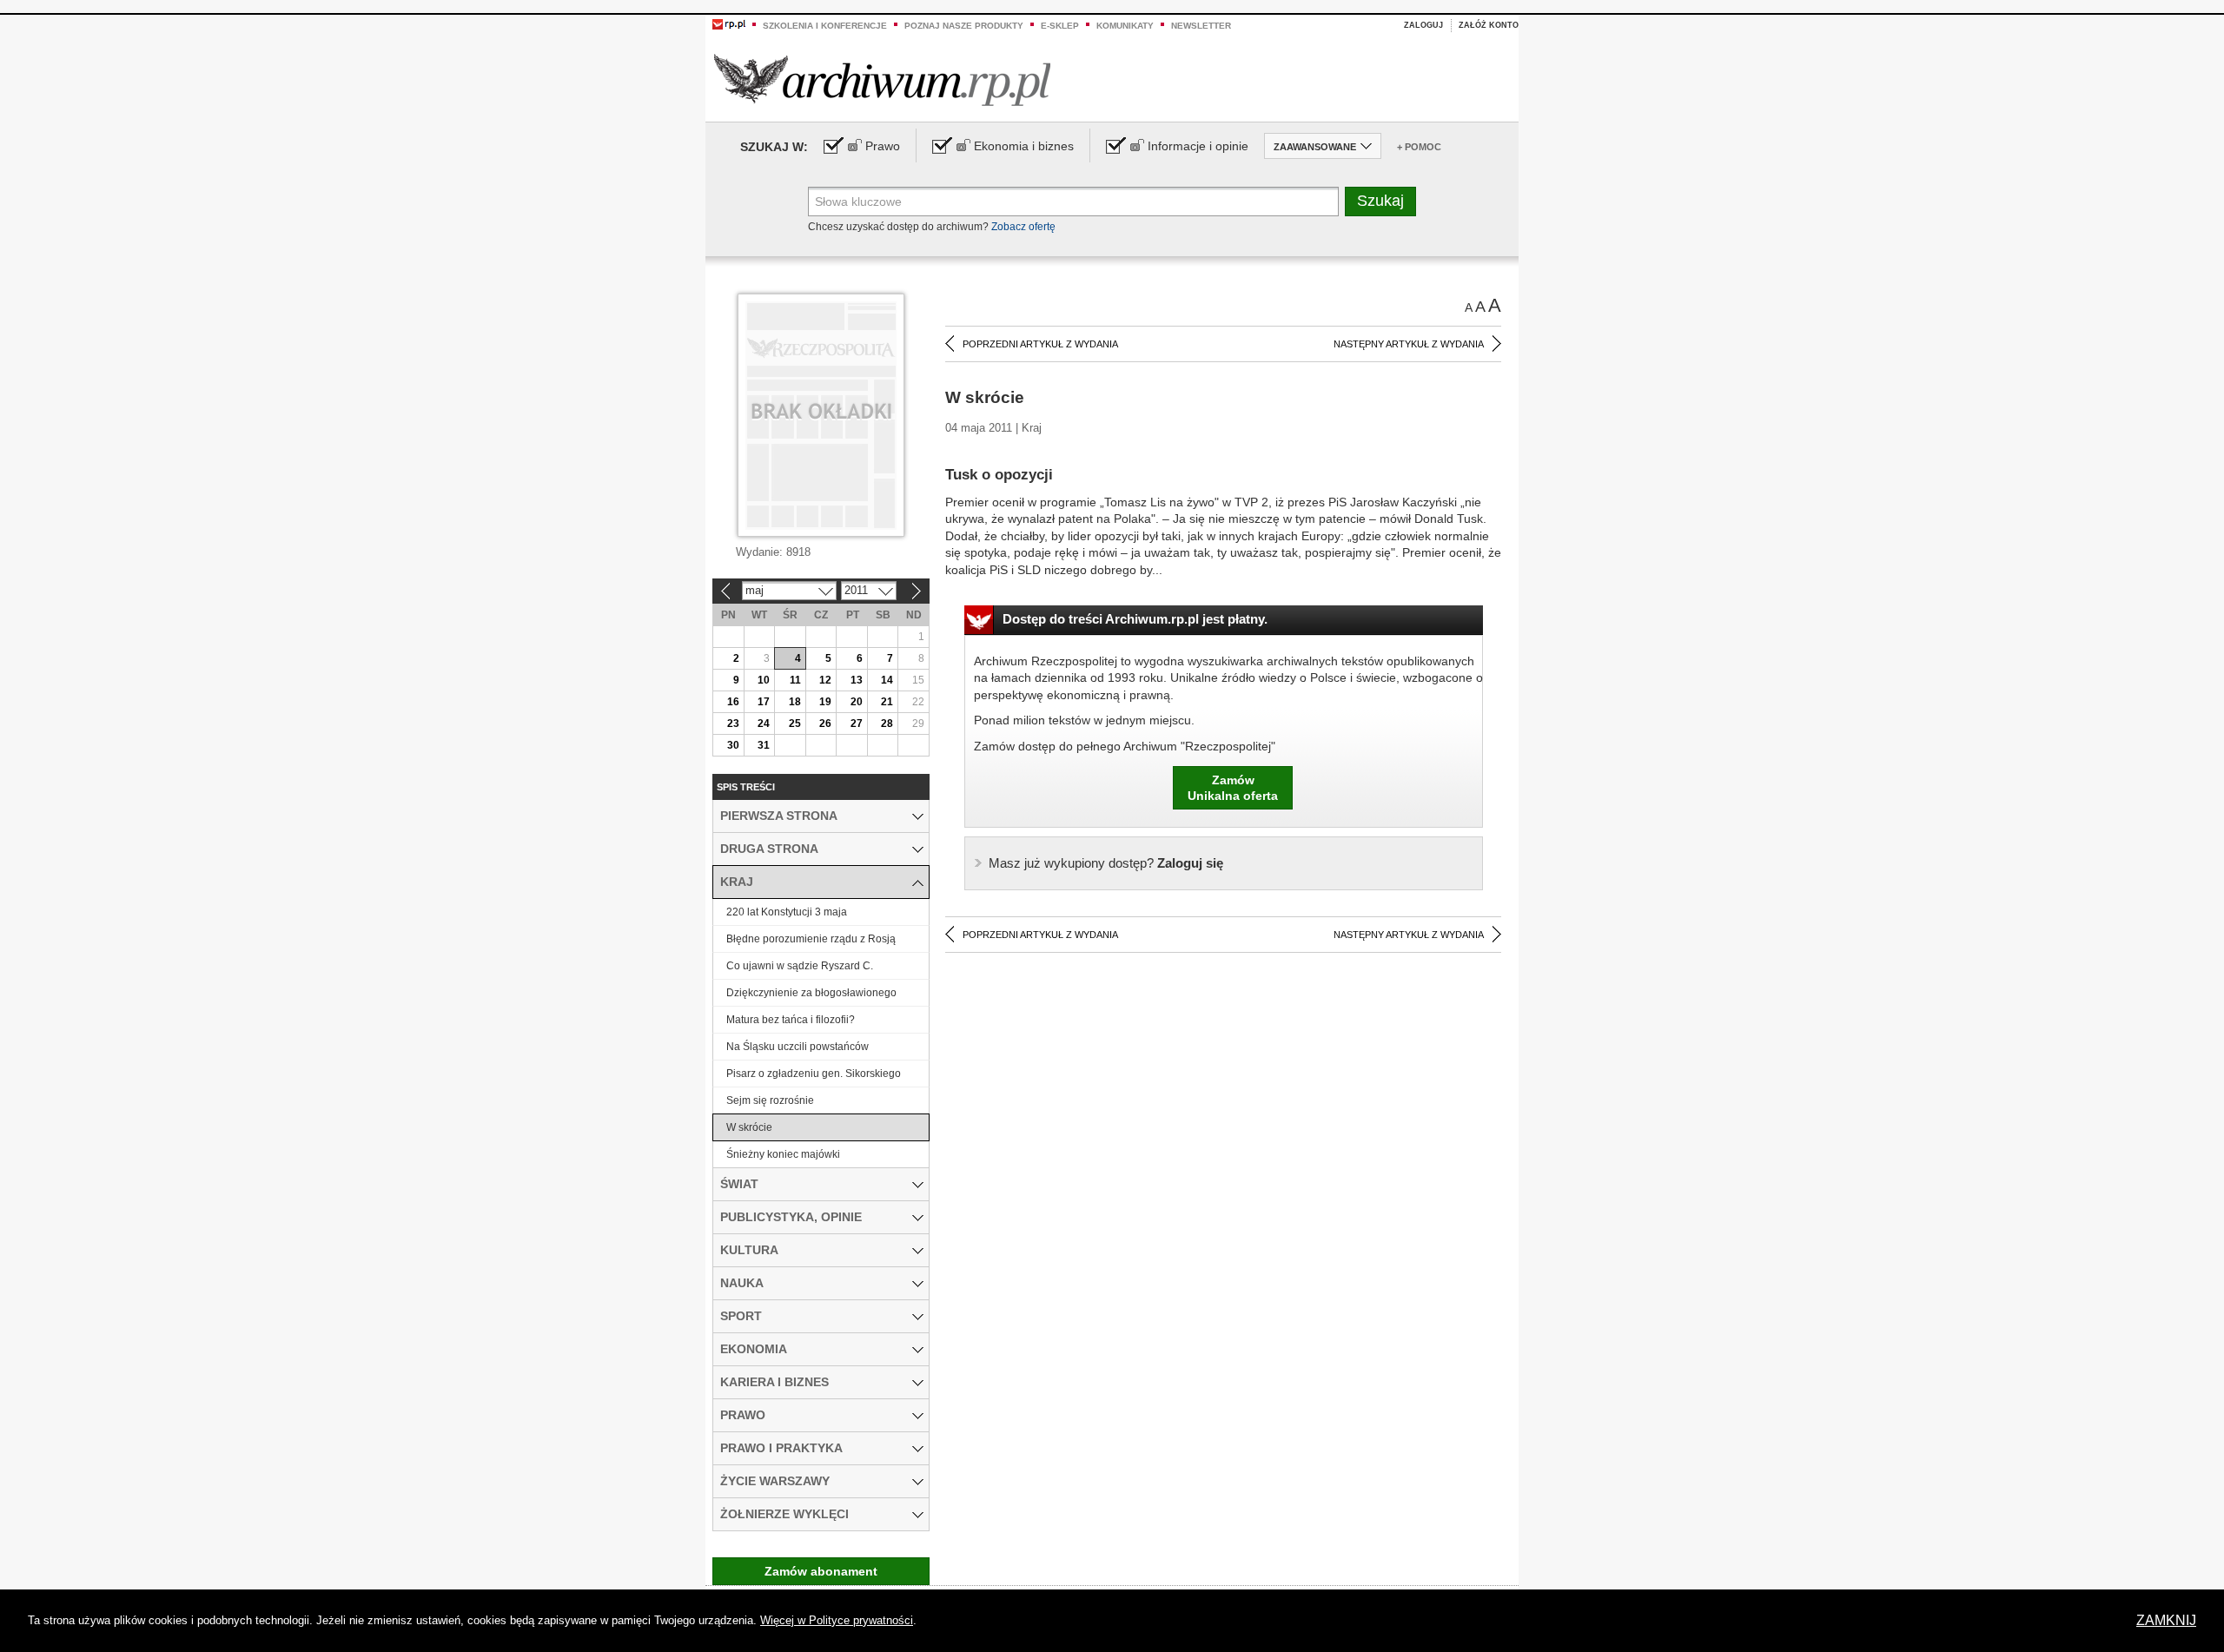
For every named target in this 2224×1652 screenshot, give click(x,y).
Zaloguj (1423, 25)
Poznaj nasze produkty (964, 26)
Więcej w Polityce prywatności (837, 1620)
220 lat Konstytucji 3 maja (787, 912)
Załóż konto (1489, 25)
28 (887, 724)
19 (825, 702)
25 (795, 724)
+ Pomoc (1419, 147)
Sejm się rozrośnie (770, 1100)
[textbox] (1073, 202)
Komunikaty (1125, 26)
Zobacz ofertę (1023, 227)
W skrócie (749, 1127)
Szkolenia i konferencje (825, 26)
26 (825, 724)
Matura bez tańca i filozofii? (791, 1020)
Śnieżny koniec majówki (783, 1154)
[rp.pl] (729, 23)
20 (857, 702)
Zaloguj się (1106, 863)
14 (887, 680)
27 (857, 724)
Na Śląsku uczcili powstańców (798, 1047)
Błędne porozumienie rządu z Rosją (811, 939)
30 (733, 745)
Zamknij (2166, 1620)
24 (764, 724)
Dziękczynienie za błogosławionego (811, 993)
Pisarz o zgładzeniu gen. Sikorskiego (814, 1074)
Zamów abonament (821, 1571)
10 (764, 680)
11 (795, 680)
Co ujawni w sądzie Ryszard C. (800, 966)
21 (887, 702)
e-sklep (1060, 26)
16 (733, 702)
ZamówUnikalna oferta (1233, 788)
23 (733, 724)
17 (764, 702)
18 (795, 702)
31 (764, 745)
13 (857, 680)
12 (825, 680)
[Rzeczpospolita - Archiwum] (882, 79)
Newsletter (1201, 26)
